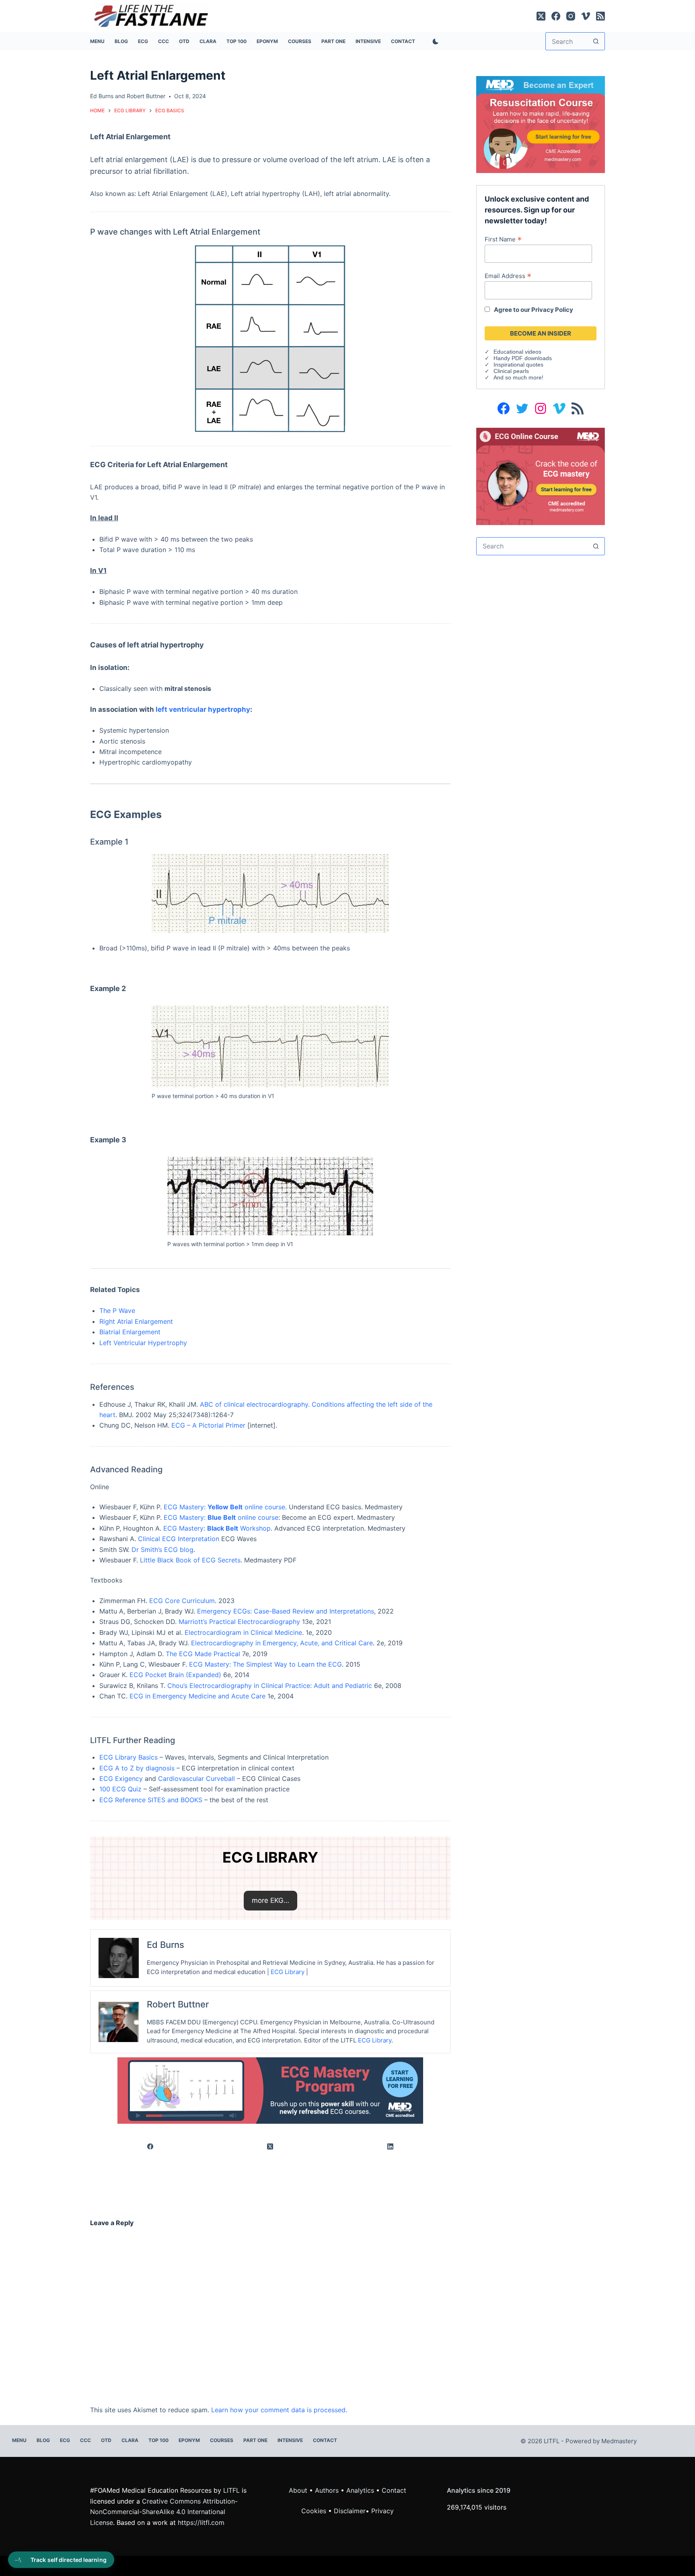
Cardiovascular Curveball (196, 1778)
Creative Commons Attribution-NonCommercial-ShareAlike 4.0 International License (164, 2512)
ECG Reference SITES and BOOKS (151, 1800)
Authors (327, 2490)
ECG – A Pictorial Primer (208, 1425)
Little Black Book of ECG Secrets (190, 1560)
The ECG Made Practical (203, 1654)
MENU (97, 41)
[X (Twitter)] (541, 16)
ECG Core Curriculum (182, 1601)
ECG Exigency (121, 1778)
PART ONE (333, 41)
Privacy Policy (552, 310)
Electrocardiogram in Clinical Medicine (243, 1632)
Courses (300, 41)
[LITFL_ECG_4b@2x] (270, 2090)
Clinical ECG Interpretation (179, 1539)
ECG (143, 41)
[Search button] (596, 41)
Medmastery (619, 2441)
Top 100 (236, 41)
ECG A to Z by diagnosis (137, 1768)
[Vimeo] (586, 16)
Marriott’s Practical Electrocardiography (239, 1622)
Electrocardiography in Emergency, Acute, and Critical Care (282, 1643)
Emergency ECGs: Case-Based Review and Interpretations (286, 1611)
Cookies (315, 2511)
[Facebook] (556, 16)
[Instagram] (571, 16)
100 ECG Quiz (120, 1789)
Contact (403, 41)
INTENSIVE (368, 41)
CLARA (208, 41)
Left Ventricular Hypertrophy (143, 1343)
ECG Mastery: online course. (225, 1507)
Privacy (382, 2511)
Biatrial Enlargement (130, 1332)
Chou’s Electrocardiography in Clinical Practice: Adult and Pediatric (270, 1686)
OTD (184, 41)
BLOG (121, 41)
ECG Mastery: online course (221, 1517)
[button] (270, 1900)
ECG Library (288, 1972)
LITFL (231, 2490)
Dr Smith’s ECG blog (162, 1550)
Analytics (360, 2490)
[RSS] (600, 16)
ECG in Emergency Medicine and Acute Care (197, 1696)
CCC (163, 41)
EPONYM (267, 41)
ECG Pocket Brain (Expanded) (175, 1675)
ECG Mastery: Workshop (217, 1528)
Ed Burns (102, 96)
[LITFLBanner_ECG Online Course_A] (541, 476)
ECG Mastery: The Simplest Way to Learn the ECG (265, 1664)
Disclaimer (350, 2511)
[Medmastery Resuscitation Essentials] (541, 124)
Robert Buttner (146, 96)
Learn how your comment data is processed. (279, 2410)
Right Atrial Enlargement (136, 1321)
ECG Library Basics (129, 1757)
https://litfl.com (201, 2522)
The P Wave (117, 1311)
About (298, 2490)
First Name (503, 239)
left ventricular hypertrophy (203, 709)
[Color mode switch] (434, 41)
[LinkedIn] (391, 2146)
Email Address (508, 276)
